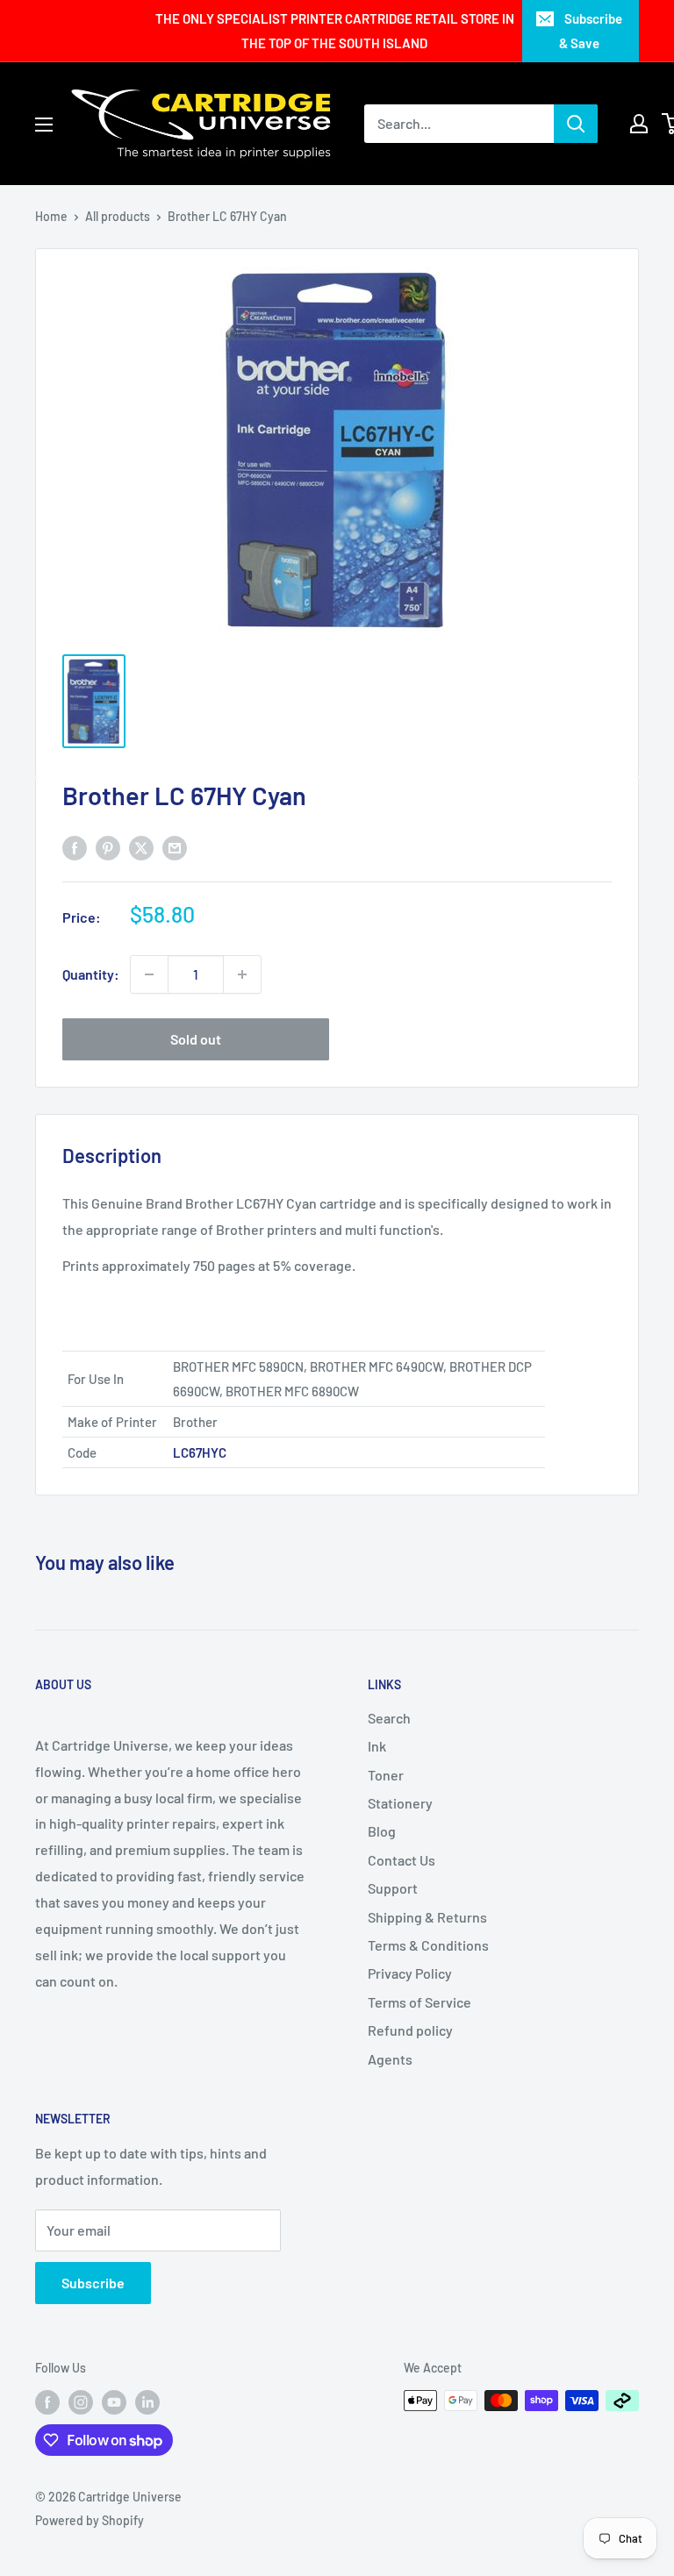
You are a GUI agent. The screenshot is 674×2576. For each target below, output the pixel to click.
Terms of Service (419, 2002)
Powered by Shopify (90, 2520)
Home (51, 216)
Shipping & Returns (427, 1917)
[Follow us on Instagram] (81, 2402)
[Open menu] (44, 125)
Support (393, 1888)
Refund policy (410, 2030)
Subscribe (93, 2283)
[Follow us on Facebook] (47, 2402)
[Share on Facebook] (75, 847)
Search (389, 1718)
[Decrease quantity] (149, 974)
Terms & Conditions (428, 1945)
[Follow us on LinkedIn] (147, 2402)
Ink (377, 1746)
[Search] (576, 124)
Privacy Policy (410, 1973)
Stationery (400, 1803)
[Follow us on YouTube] (114, 2402)
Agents (390, 2059)
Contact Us (402, 1860)
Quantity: (91, 974)
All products (118, 216)
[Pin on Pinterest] (108, 847)
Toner (386, 1775)
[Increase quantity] (242, 974)
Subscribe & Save (591, 31)
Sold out (196, 1039)
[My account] (639, 124)
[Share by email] (175, 847)
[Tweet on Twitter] (141, 847)
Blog (382, 1831)
